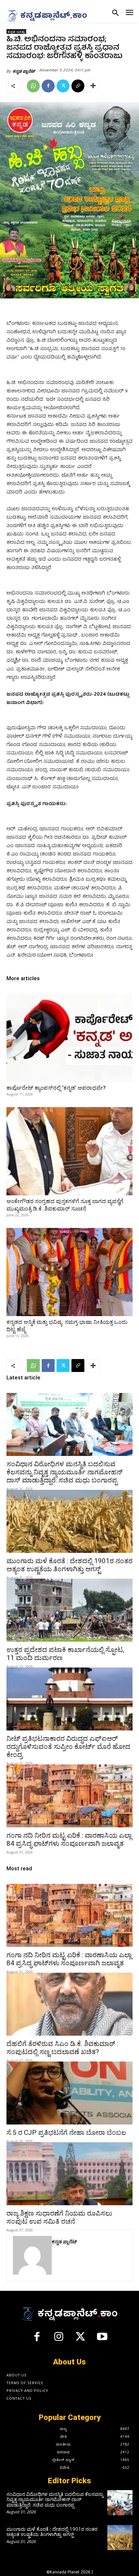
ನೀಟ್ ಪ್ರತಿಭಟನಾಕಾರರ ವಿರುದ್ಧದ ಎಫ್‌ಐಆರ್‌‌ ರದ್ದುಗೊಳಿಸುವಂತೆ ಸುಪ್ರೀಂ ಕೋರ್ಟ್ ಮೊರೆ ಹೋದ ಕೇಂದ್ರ (68, 1747)
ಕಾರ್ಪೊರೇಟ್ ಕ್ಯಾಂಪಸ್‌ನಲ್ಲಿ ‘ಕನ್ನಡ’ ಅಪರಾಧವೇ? (56, 1088)
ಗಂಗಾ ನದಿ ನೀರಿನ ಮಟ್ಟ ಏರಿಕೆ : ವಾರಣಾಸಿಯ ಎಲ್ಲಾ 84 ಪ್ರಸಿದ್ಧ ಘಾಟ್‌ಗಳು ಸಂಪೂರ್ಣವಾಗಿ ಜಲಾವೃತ (69, 1839)
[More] (93, 86)
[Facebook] (48, 86)
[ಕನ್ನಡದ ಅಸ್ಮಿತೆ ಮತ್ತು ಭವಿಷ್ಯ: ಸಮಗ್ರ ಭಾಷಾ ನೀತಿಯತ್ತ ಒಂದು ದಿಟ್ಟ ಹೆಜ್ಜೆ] (69, 1272)
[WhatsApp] (33, 86)
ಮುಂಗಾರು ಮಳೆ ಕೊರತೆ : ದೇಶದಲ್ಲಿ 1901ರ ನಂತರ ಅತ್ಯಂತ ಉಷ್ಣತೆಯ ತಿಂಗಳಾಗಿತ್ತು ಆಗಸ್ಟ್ (69, 1565)
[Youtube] (102, 2339)
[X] (63, 86)
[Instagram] (59, 2339)
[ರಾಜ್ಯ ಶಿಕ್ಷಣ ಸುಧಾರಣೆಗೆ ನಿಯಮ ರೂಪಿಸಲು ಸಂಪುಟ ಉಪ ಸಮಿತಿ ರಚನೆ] (69, 2174)
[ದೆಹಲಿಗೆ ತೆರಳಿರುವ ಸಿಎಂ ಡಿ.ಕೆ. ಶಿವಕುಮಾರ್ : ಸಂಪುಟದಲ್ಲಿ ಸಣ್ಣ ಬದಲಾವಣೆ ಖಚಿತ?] (69, 2004)
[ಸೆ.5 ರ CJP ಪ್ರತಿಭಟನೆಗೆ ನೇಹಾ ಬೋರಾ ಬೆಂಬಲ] (69, 2093)
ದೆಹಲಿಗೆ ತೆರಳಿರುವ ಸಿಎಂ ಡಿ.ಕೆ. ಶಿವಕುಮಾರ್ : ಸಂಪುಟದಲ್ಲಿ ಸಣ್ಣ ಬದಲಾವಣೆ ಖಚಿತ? (62, 2048)
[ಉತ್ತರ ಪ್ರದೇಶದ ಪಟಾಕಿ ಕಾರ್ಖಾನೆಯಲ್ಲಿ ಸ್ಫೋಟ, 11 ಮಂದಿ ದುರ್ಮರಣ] (69, 1610)
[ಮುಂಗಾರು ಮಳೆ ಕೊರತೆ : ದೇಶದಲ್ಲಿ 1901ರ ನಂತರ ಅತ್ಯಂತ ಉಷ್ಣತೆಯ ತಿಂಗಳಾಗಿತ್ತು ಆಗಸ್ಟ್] (69, 1521)
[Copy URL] (78, 86)
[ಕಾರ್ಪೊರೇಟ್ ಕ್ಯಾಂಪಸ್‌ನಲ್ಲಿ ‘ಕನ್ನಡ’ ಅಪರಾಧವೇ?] (69, 1038)
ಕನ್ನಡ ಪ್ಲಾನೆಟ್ (24, 71)
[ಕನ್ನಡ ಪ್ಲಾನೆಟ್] (32, 2255)
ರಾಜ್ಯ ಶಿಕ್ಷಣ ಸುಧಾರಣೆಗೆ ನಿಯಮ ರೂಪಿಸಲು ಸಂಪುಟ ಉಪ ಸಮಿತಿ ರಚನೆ (59, 2217)
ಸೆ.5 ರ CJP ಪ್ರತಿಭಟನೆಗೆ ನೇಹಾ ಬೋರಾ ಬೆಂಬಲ (66, 2133)
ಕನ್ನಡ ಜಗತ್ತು (16, 32)
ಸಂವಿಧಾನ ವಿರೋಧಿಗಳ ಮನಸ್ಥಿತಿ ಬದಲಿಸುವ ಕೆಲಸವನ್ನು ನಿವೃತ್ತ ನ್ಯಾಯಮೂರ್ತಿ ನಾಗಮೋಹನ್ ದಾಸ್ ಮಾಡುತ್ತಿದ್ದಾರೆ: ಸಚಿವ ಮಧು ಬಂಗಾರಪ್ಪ (64, 1472)
